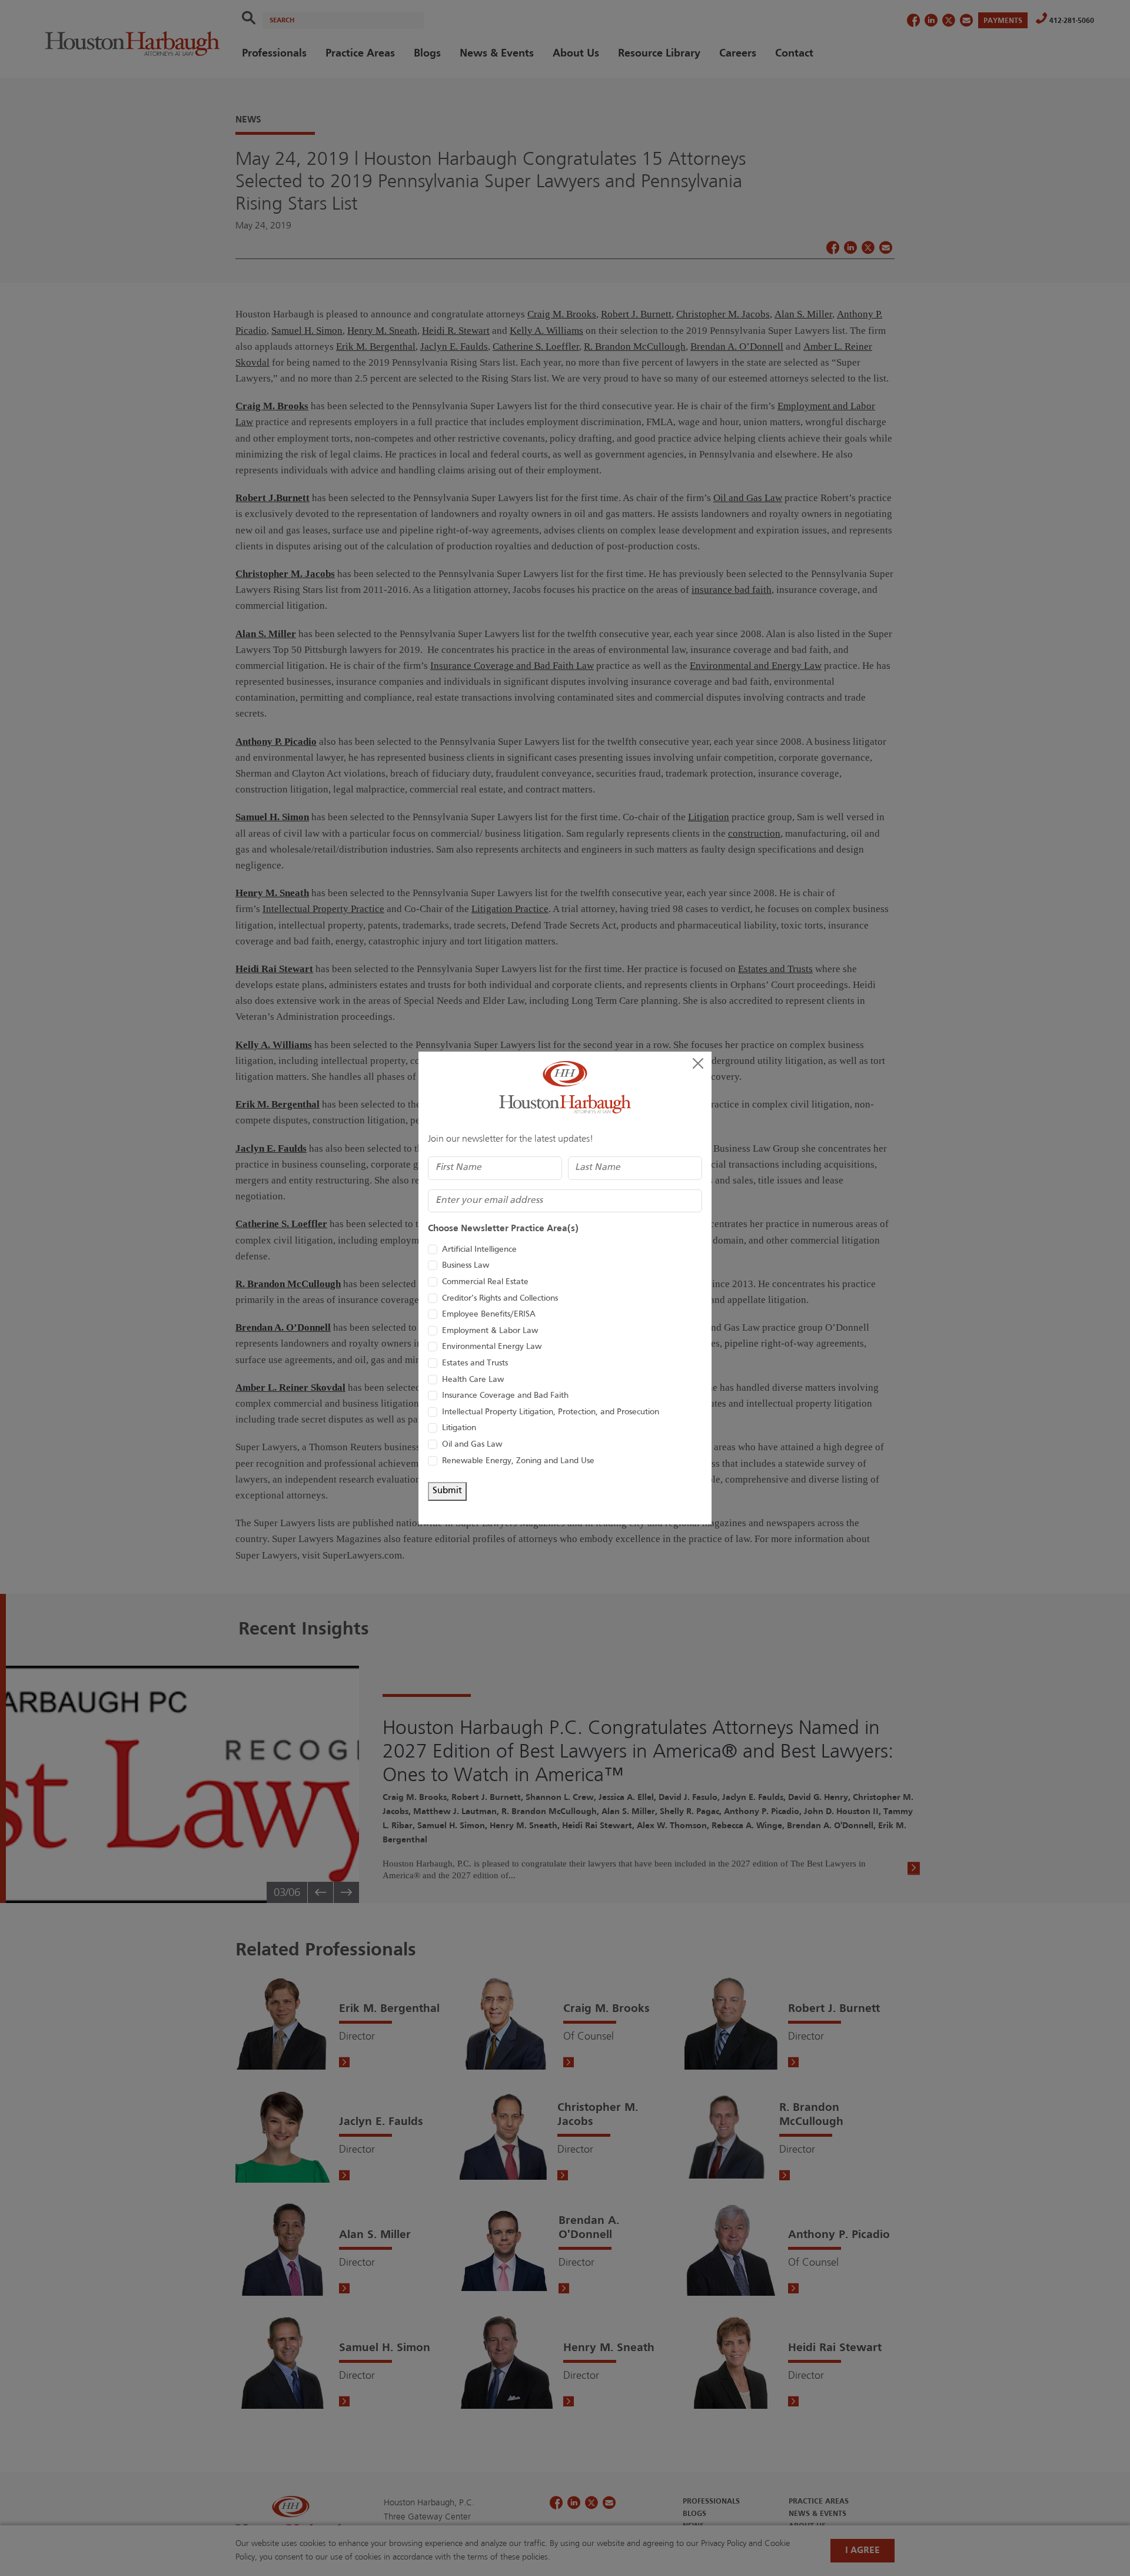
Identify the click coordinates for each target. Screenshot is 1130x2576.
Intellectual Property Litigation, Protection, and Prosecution (551, 1412)
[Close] (698, 1063)
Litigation (459, 1428)
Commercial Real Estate (485, 1282)
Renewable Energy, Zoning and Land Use (518, 1461)
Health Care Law (473, 1380)
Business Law (466, 1266)
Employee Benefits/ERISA (489, 1314)
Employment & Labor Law (490, 1331)
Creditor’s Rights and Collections (500, 1299)
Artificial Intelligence (479, 1250)
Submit (447, 1491)
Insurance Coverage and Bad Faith (505, 1396)
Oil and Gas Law (472, 1445)
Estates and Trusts (475, 1363)
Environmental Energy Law (492, 1347)
